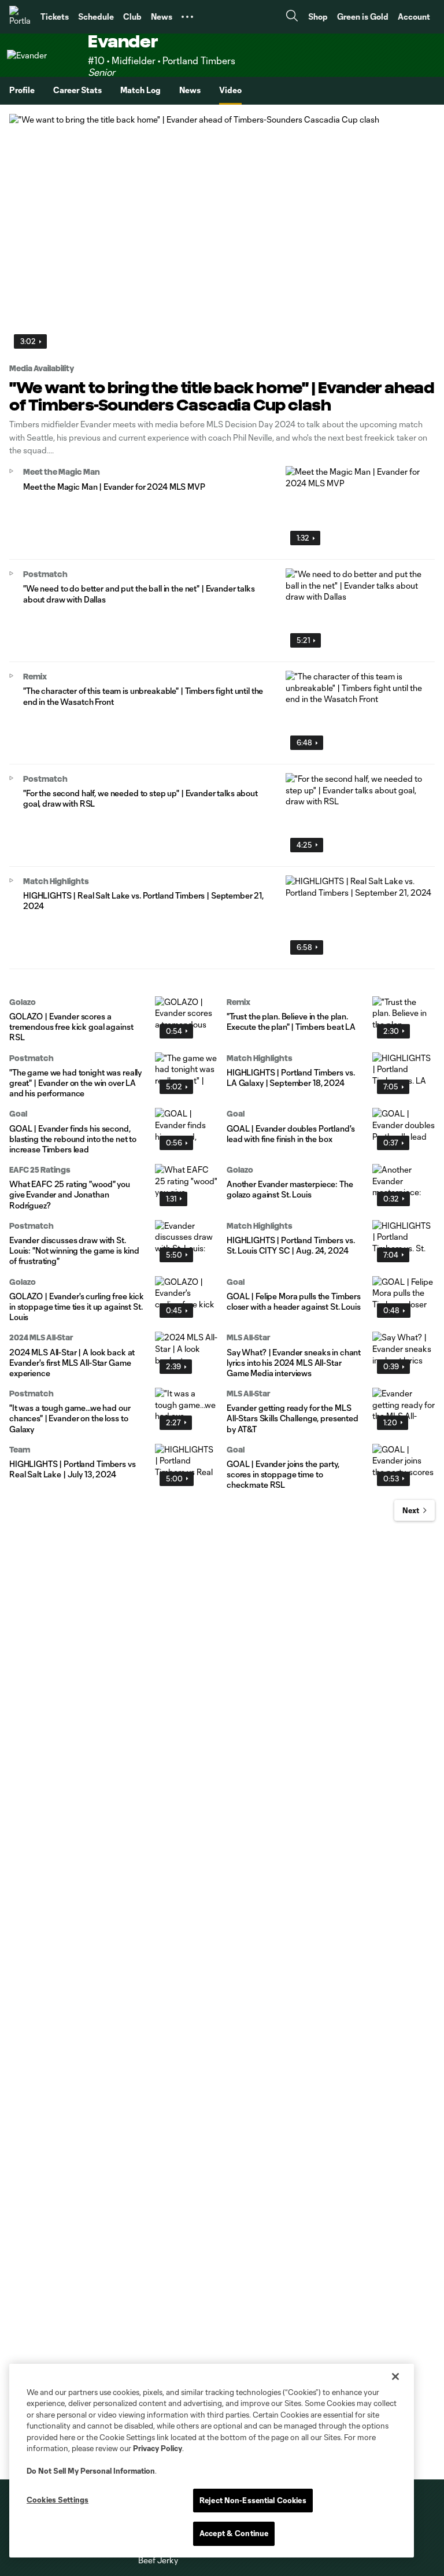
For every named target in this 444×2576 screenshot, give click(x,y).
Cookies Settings (58, 2500)
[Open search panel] (292, 17)
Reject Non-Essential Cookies (253, 2500)
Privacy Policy (158, 2448)
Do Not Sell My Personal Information (91, 2471)
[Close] (395, 2377)
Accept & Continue (234, 2533)
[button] (187, 17)
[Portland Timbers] (20, 17)
